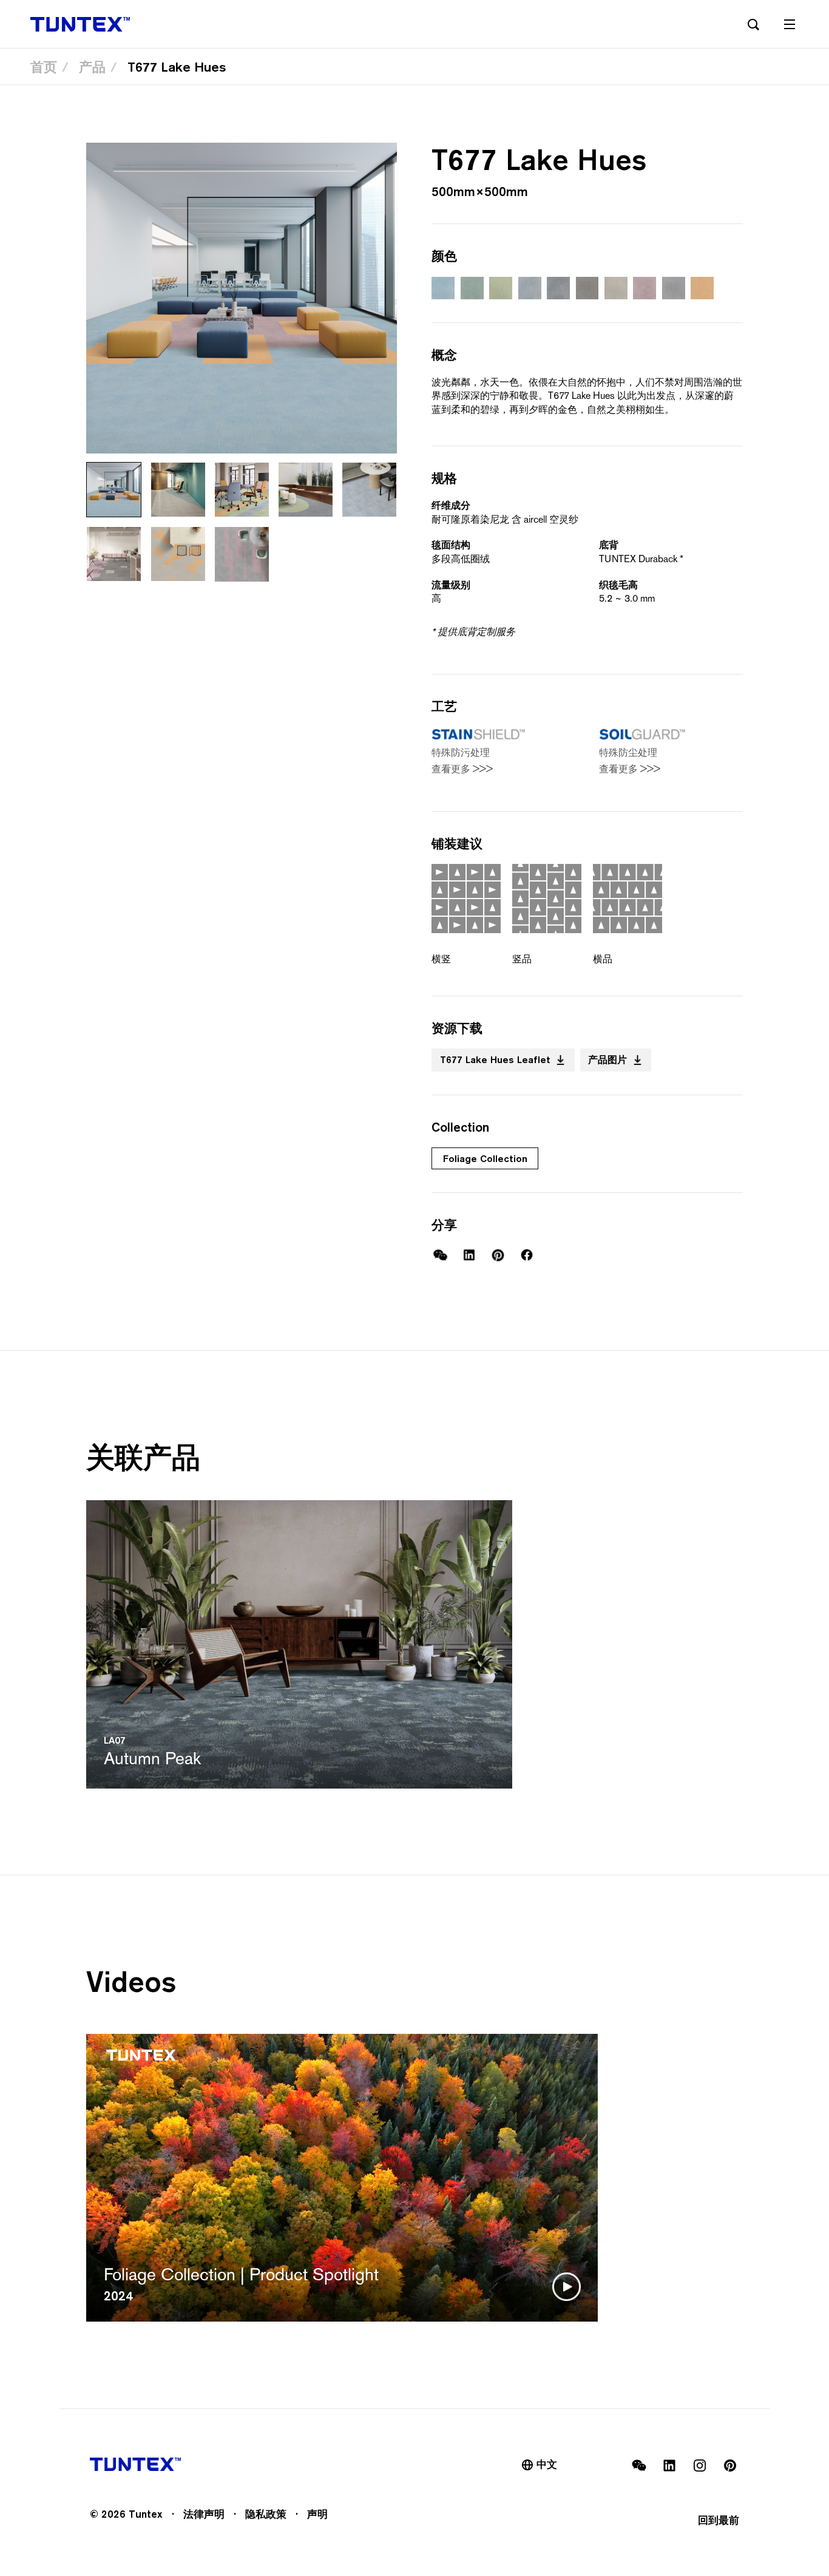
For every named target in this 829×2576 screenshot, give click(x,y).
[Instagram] (700, 2466)
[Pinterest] (498, 1255)
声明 (317, 2514)
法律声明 (204, 2514)
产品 (92, 67)
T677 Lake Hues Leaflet (495, 1059)
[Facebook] (527, 1255)
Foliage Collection (485, 1158)
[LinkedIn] (469, 1255)
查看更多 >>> (462, 769)
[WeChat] (440, 1255)
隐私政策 (266, 2514)
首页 (44, 67)
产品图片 (607, 1059)
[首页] (80, 24)
